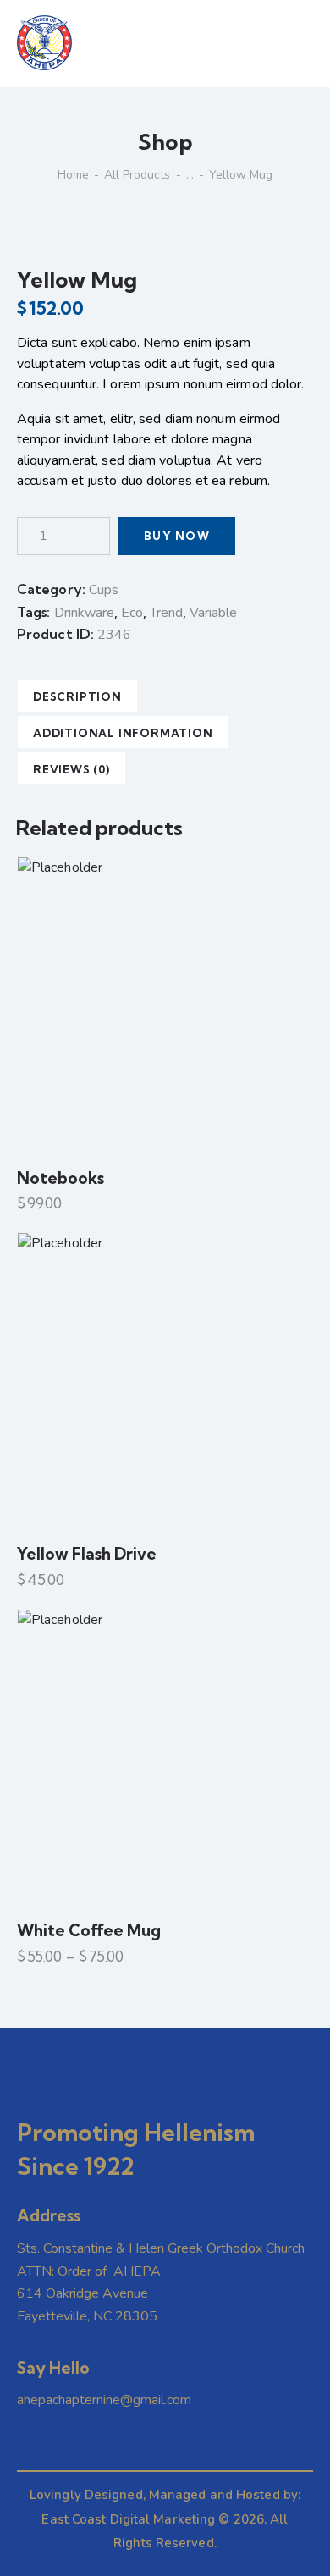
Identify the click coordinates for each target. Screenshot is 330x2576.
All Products (137, 175)
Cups (104, 590)
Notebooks (60, 1178)
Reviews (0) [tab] (71, 769)
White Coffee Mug (89, 1930)
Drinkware (84, 613)
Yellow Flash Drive (87, 1554)
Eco (132, 613)
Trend (166, 613)
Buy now (177, 536)
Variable (213, 613)
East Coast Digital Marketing (128, 2519)
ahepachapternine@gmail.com (104, 2400)
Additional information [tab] (123, 733)
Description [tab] (77, 696)
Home (73, 175)
